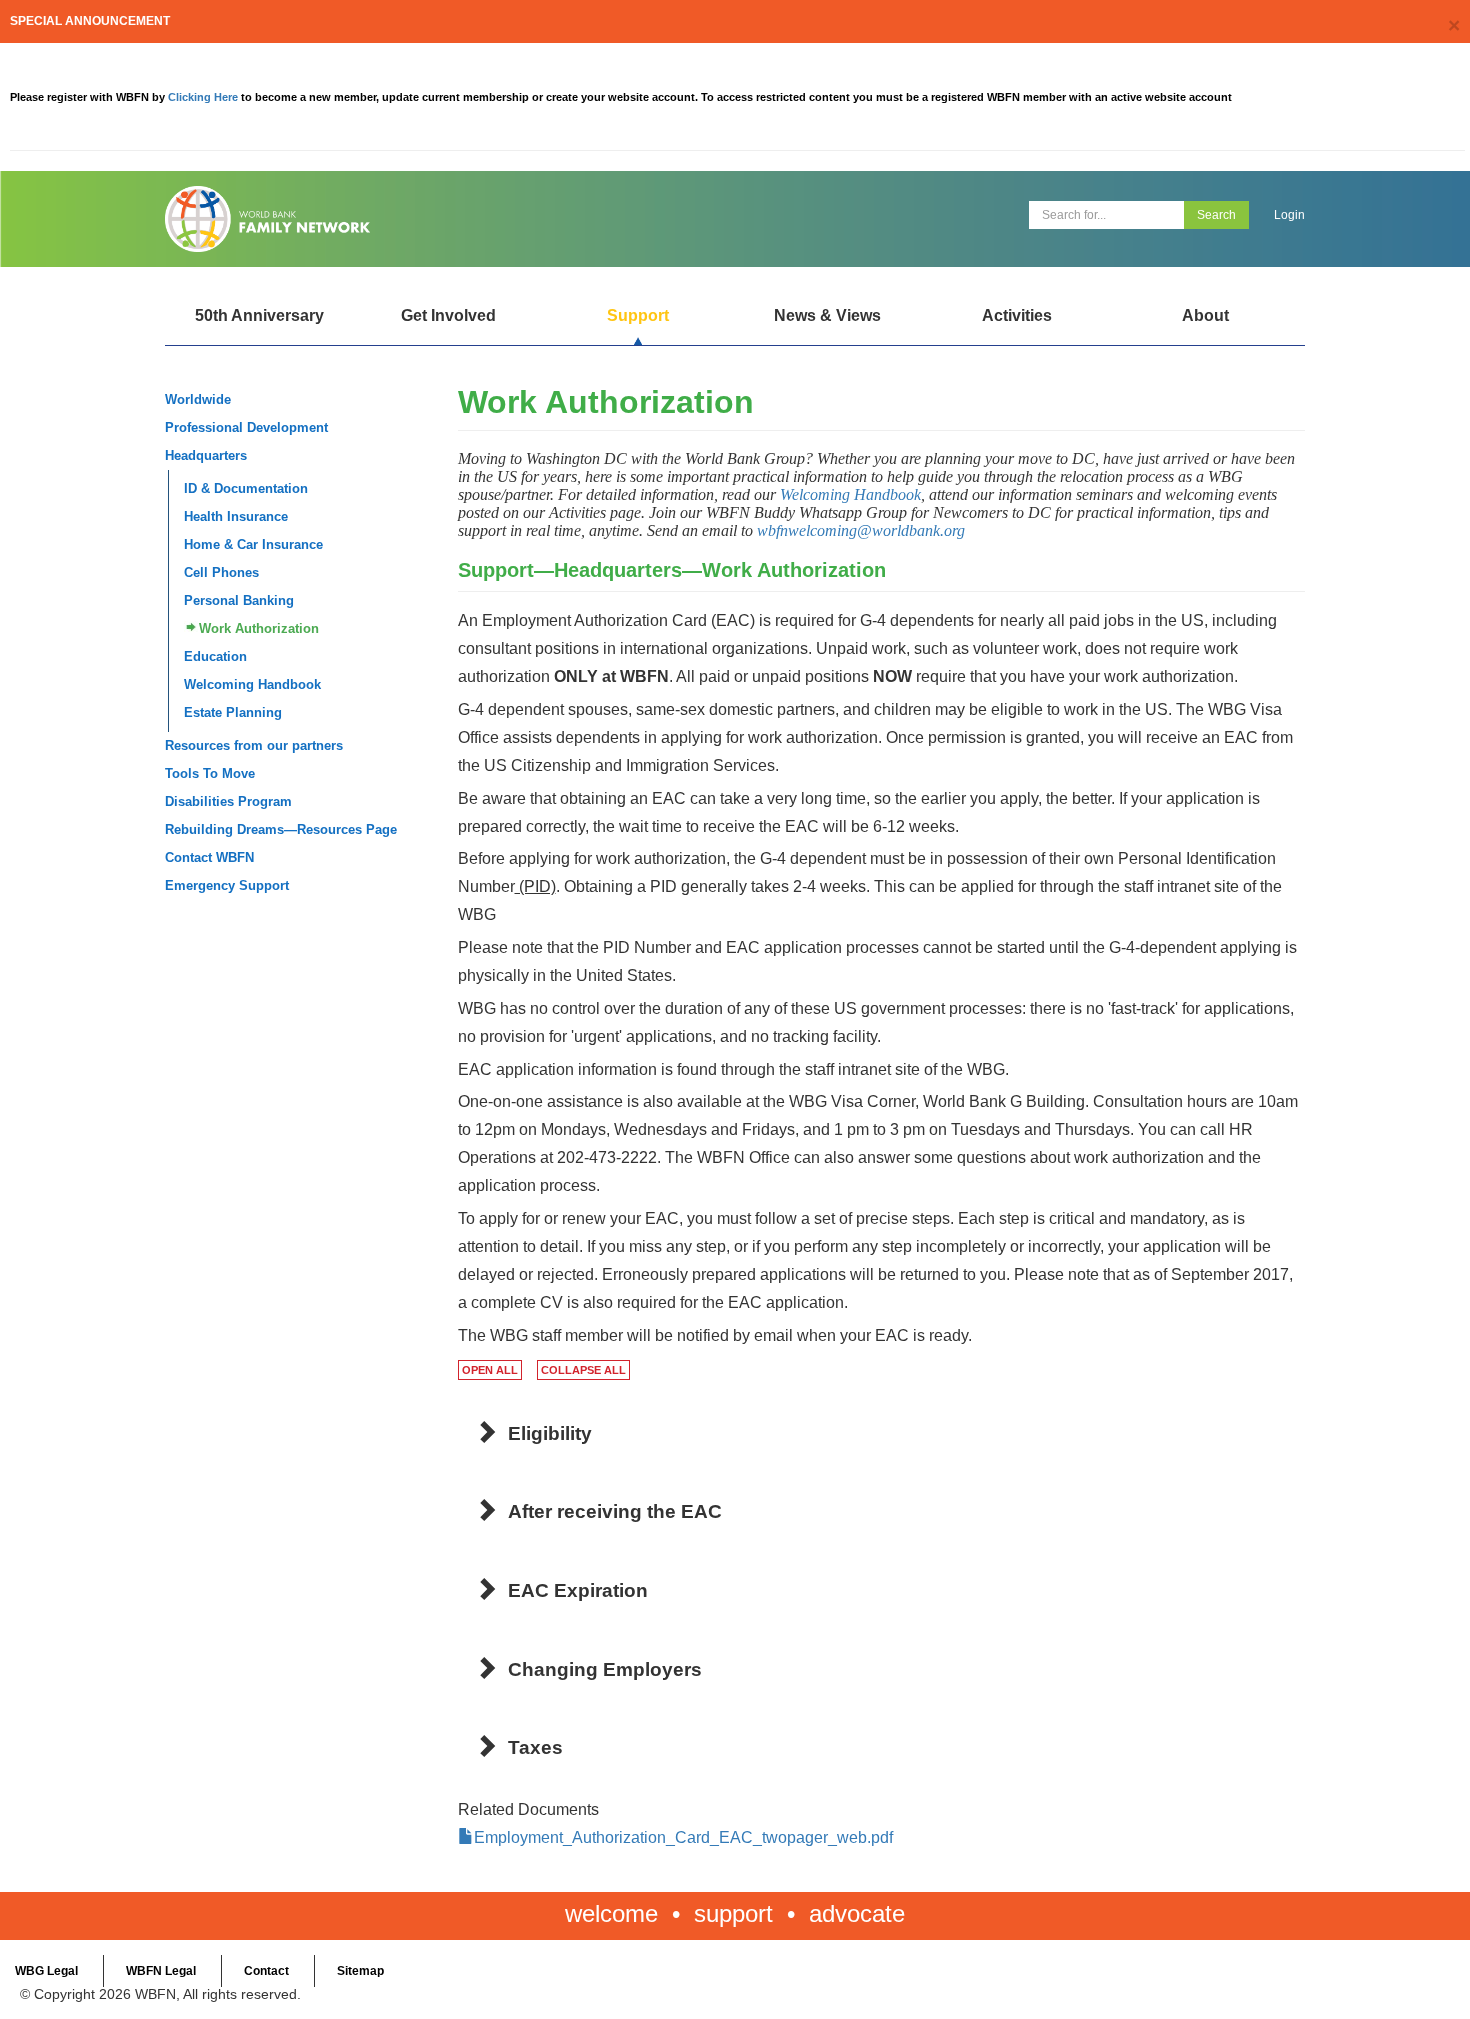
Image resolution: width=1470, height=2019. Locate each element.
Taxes (535, 1747)
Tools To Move (210, 773)
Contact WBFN (209, 857)
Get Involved (448, 315)
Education (215, 656)
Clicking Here (204, 97)
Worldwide (198, 399)
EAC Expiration (578, 1590)
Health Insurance (236, 516)
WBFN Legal (161, 1971)
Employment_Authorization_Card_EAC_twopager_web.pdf (683, 1837)
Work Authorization (259, 628)
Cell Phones (221, 572)
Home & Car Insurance (253, 544)
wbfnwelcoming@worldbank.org (861, 530)
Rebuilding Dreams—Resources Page (281, 829)
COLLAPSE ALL (583, 1370)
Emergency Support (227, 885)
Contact (266, 1971)
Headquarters (206, 455)
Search (1216, 215)
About (1205, 315)
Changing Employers (605, 1669)
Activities (1017, 315)
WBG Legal (46, 1971)
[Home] (442, 219)
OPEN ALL (490, 1370)
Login (1289, 215)
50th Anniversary (259, 315)
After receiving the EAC (615, 1511)
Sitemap (360, 1971)
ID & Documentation (246, 488)
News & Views (827, 315)
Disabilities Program (228, 801)
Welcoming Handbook (252, 684)
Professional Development (246, 427)
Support (638, 315)
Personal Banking (239, 600)
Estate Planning (233, 712)
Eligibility (550, 1433)
